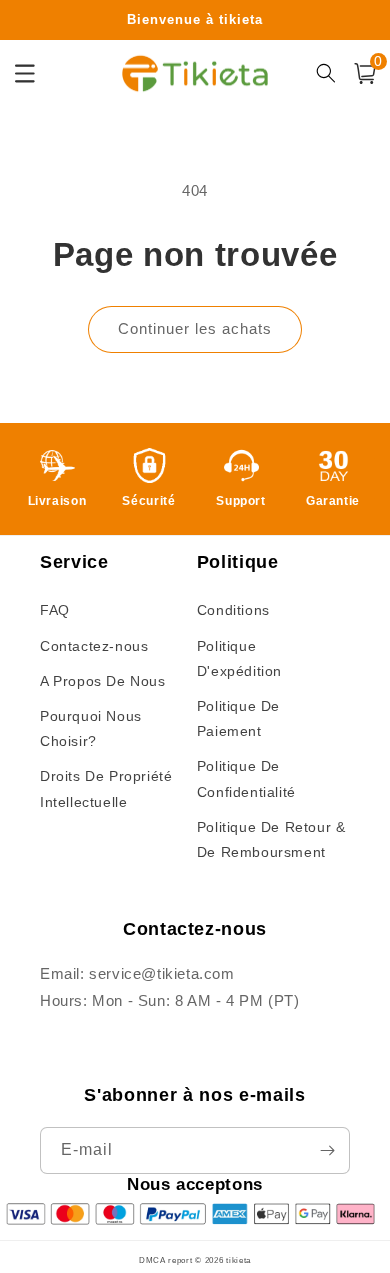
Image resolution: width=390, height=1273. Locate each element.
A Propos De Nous (103, 681)
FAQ (55, 610)
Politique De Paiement (238, 718)
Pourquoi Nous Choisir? (91, 728)
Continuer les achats (195, 328)
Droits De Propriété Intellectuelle (106, 788)
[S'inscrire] (327, 1150)
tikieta (238, 1260)
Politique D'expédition (239, 658)
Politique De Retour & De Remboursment (271, 839)
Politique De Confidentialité (246, 778)
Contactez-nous (94, 646)
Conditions (233, 610)
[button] (365, 73)
